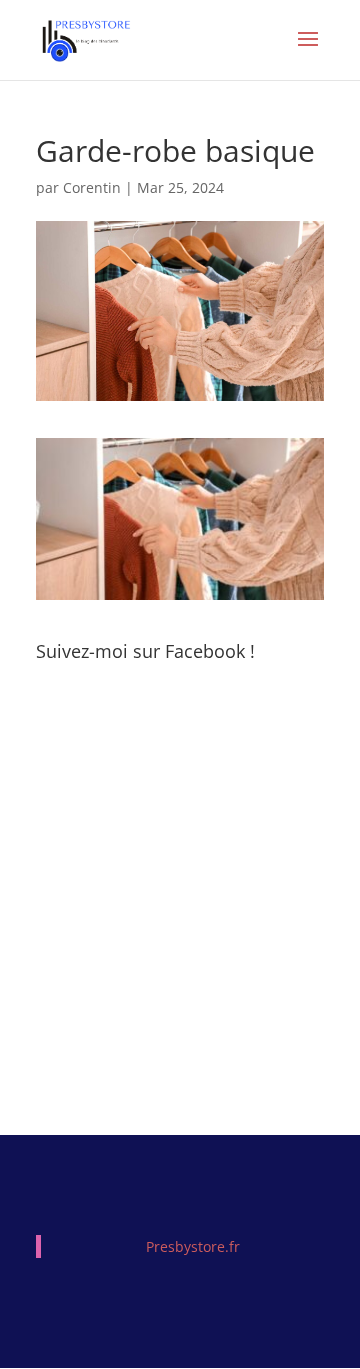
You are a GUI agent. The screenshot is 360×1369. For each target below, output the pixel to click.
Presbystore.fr (193, 1246)
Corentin (92, 187)
